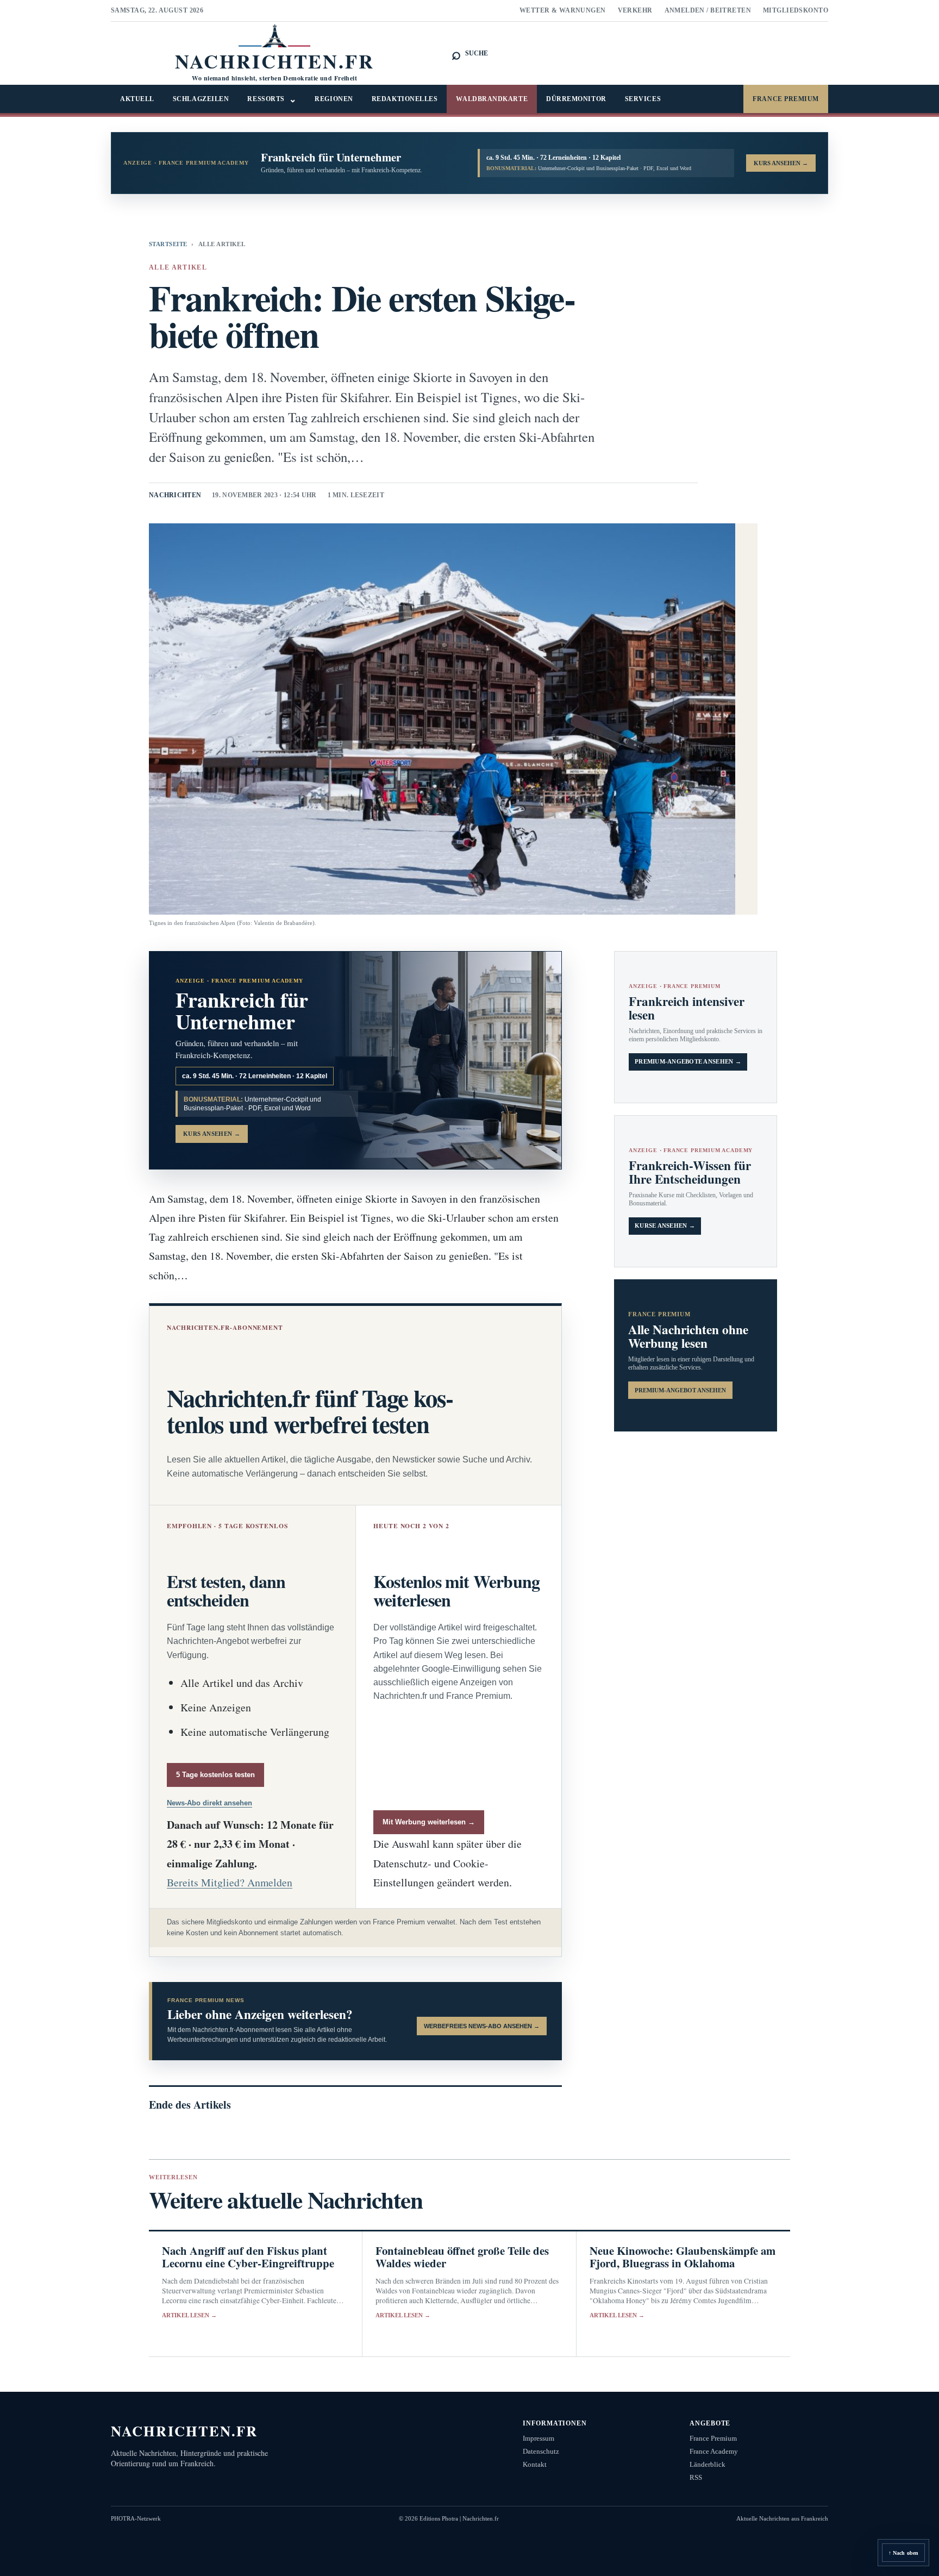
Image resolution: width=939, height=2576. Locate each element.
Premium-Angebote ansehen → (688, 1062)
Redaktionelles (405, 99)
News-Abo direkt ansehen (209, 1803)
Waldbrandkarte (492, 99)
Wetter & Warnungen (563, 10)
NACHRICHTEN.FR (184, 2431)
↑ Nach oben (903, 2553)
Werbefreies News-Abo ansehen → (482, 2026)
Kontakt (535, 2464)
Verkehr (635, 10)
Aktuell (137, 99)
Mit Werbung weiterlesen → (429, 1822)
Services (643, 99)
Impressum (539, 2438)
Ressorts (272, 99)
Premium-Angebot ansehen (680, 1390)
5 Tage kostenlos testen (215, 1775)
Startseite (168, 244)
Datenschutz (541, 2451)
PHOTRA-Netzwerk (136, 2518)
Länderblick (708, 2464)
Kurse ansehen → (665, 1226)
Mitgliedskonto (796, 10)
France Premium (786, 99)
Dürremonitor (576, 99)
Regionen (334, 99)
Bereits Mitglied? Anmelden (230, 1882)
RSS (696, 2477)
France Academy (714, 2451)
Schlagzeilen (201, 99)
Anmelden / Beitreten (708, 10)
